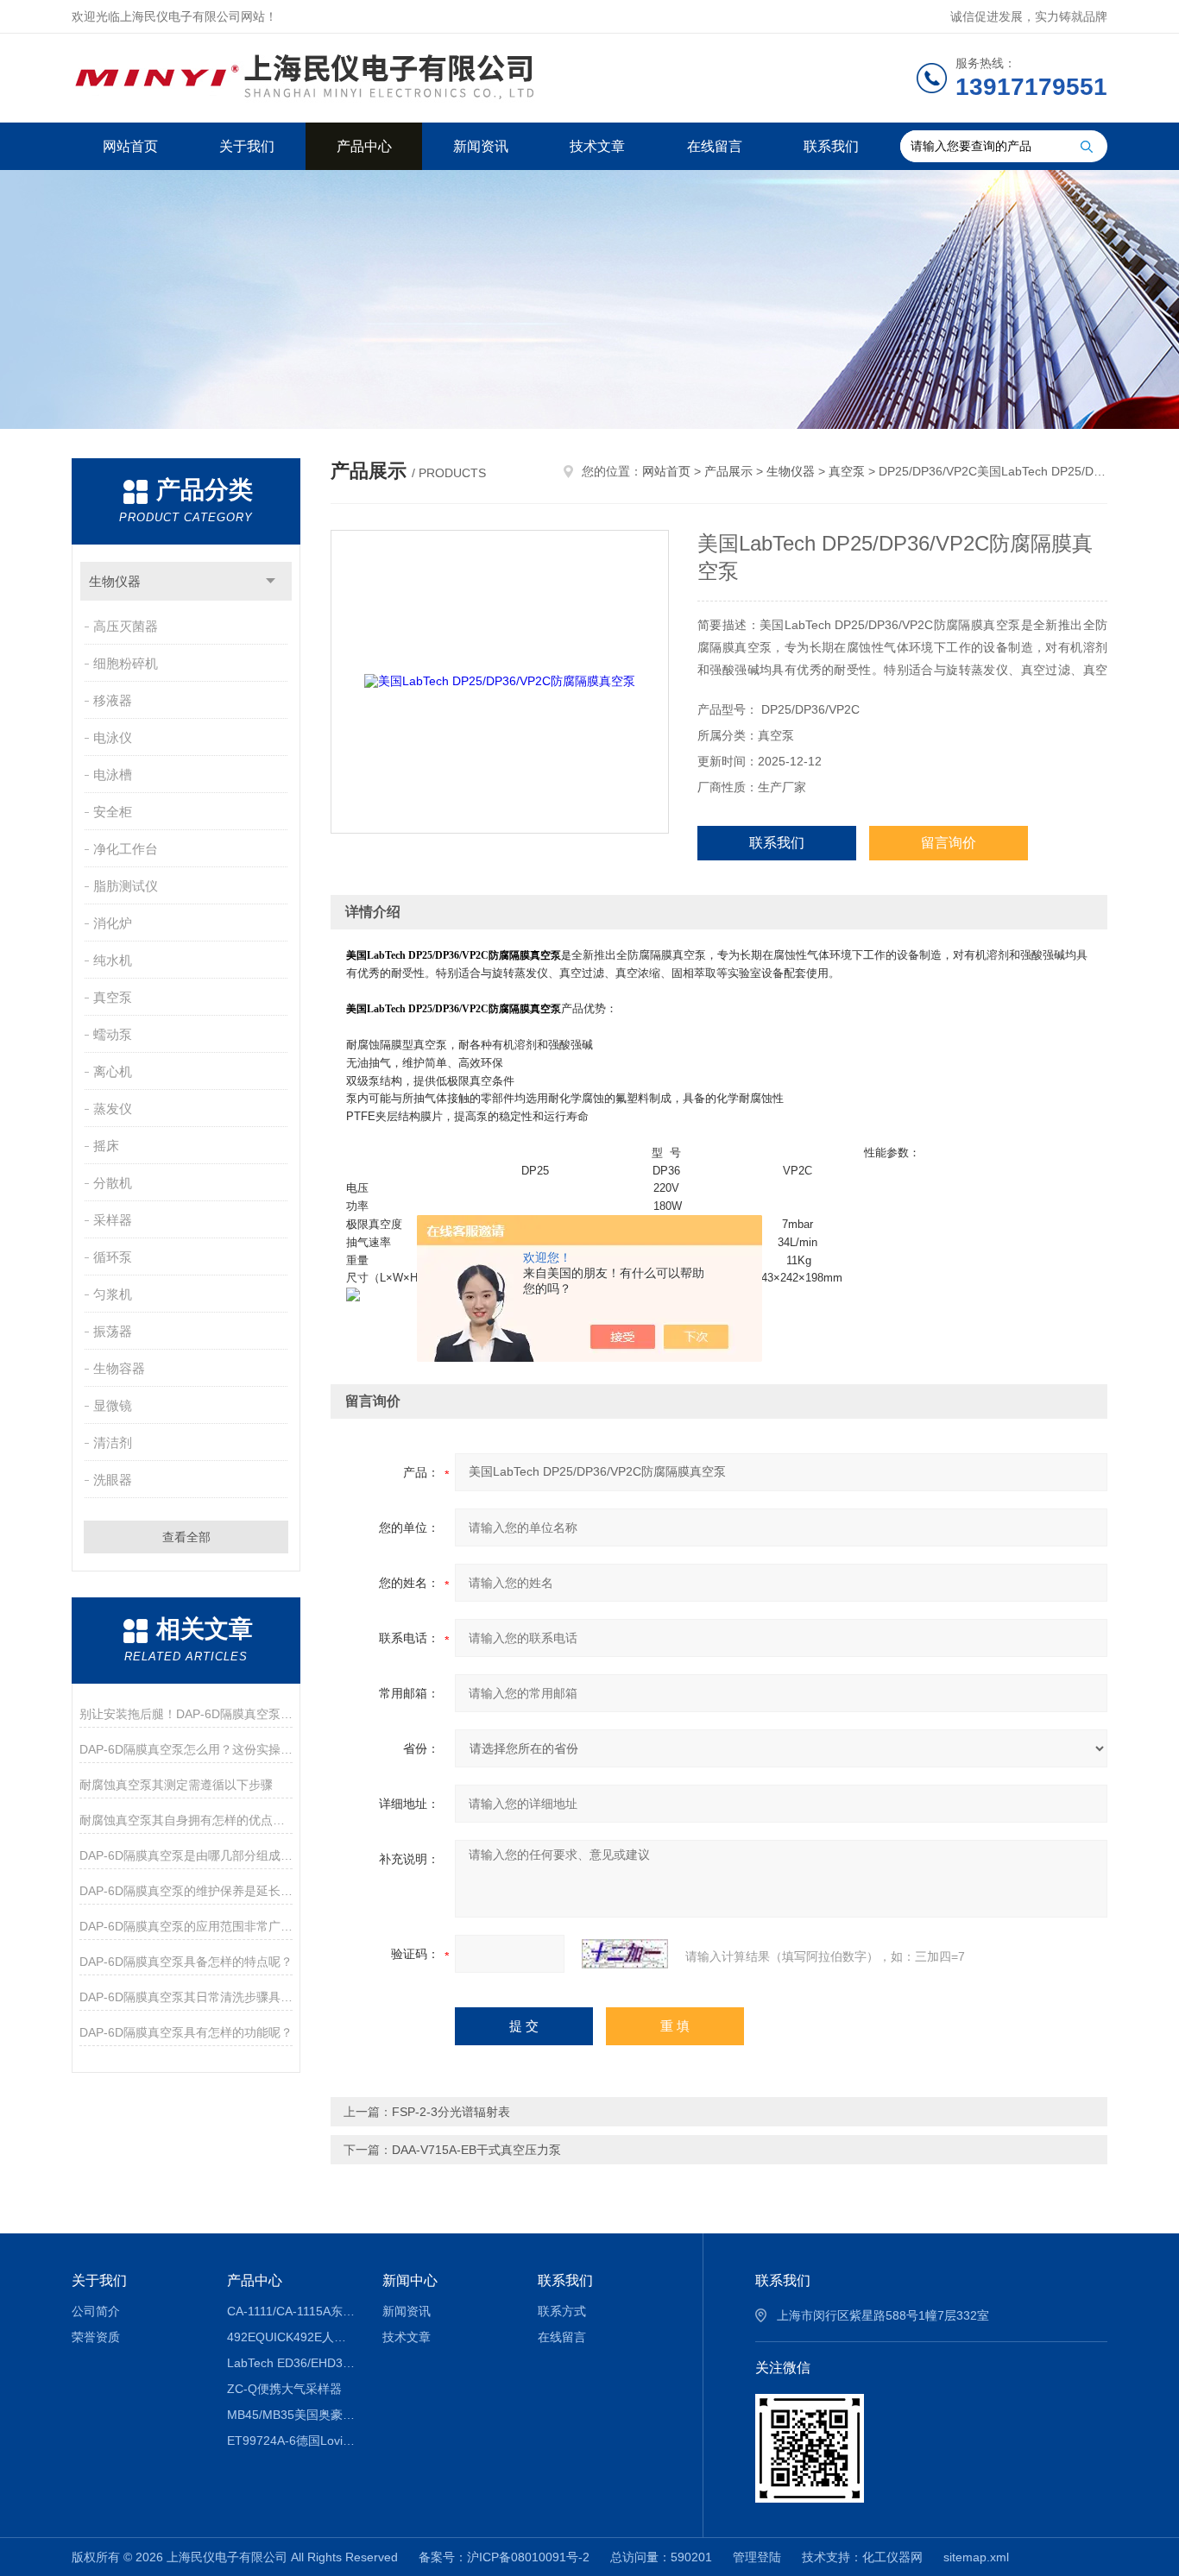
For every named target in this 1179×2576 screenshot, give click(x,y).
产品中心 (364, 146)
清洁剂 (113, 1442)
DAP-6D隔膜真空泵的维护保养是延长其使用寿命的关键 (186, 1891)
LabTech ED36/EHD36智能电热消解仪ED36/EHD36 (292, 2363)
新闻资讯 (481, 146)
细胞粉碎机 (126, 663)
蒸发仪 (113, 1108)
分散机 (113, 1183)
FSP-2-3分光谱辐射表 (451, 2112)
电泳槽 (113, 775)
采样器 (113, 1220)
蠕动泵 (113, 1034)
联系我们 (831, 146)
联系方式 (562, 2311)
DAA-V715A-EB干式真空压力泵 (476, 2150)
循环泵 (113, 1257)
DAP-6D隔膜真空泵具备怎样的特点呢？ (186, 1962)
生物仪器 (115, 581)
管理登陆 (757, 2557)
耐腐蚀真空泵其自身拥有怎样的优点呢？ (186, 1820)
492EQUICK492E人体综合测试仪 (292, 2337)
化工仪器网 (892, 2557)
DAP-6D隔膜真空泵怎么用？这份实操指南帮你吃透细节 (186, 1749)
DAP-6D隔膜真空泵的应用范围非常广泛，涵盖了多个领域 (186, 1926)
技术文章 (597, 146)
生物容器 (119, 1368)
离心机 (113, 1071)
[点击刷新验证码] (625, 1954)
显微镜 (113, 1405)
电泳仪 (113, 737)
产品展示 (728, 471)
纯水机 (113, 960)
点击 (271, 581)
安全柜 (113, 812)
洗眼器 (113, 1480)
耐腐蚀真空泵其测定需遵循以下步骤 (176, 1785)
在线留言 (715, 146)
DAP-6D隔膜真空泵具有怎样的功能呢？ (186, 2032)
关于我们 (247, 146)
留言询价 (949, 843)
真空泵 (113, 997)
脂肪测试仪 (126, 886)
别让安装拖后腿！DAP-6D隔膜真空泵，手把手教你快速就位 (186, 1714)
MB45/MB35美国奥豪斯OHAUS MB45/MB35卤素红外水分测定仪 (292, 2415)
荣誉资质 (96, 2337)
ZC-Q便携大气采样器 (284, 2389)
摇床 (106, 1146)
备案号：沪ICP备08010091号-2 (504, 2557)
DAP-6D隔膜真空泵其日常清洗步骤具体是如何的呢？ (186, 1997)
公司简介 (96, 2311)
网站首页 (130, 146)
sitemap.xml (976, 2557)
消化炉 (113, 923)
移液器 (113, 700)
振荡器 (113, 1331)
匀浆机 (113, 1294)
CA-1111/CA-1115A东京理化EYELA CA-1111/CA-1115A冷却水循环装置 (292, 2311)
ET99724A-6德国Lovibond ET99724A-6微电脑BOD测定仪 (292, 2441)
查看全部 (186, 1537)
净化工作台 (126, 849)
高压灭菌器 (126, 626)
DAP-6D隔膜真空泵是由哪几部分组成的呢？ (186, 1855)
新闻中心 (410, 2280)
